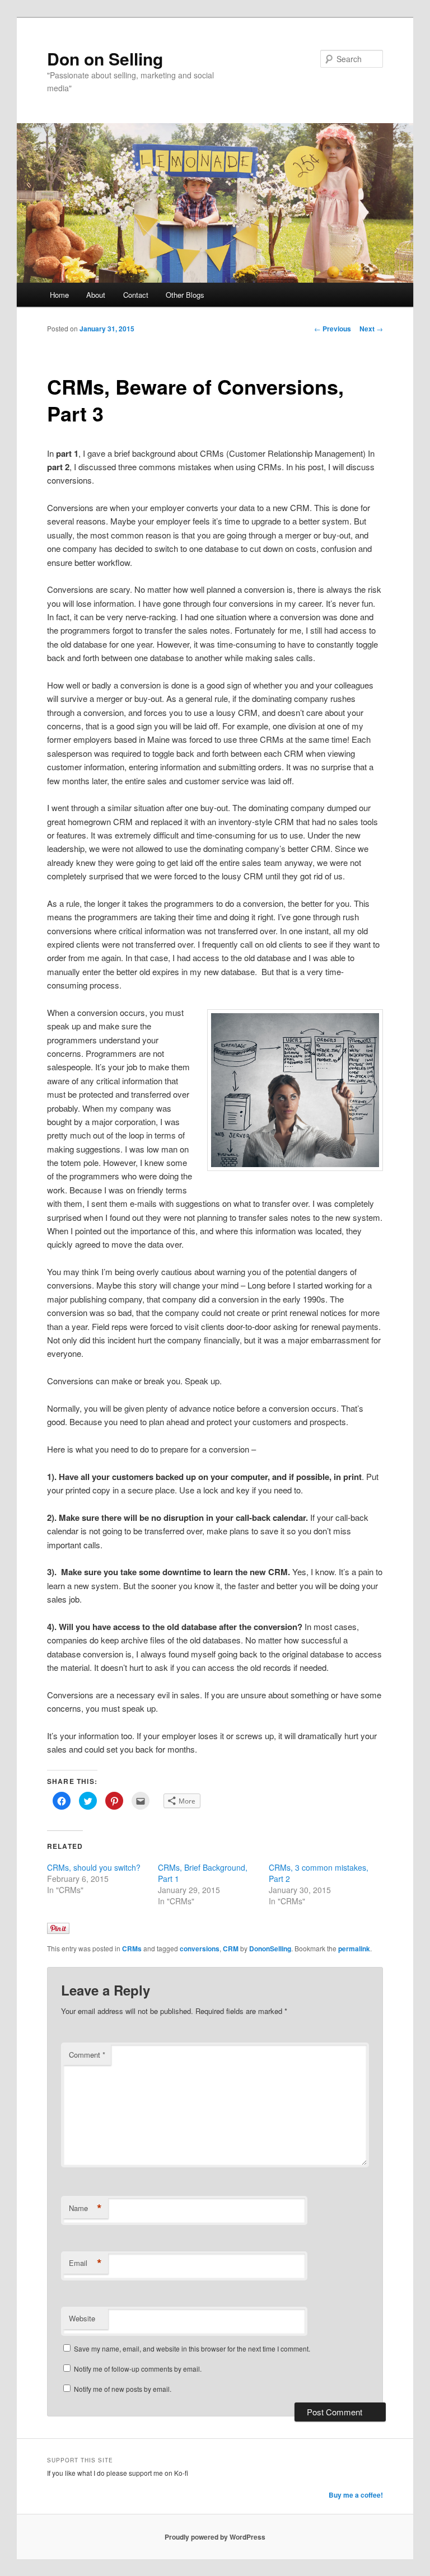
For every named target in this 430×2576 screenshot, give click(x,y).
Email (85, 2263)
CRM (231, 1949)
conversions (200, 1949)
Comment (87, 2055)
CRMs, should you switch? (94, 1867)
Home (59, 295)
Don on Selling (105, 58)
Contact (136, 295)
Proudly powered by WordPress (215, 2537)
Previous (333, 329)
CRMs (132, 1949)
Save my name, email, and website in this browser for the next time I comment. (192, 2348)
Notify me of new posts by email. (123, 2389)
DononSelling (270, 1949)
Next (371, 329)
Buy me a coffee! (356, 2495)
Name (85, 2208)
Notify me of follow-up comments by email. (138, 2369)
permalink (354, 1949)
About (96, 295)
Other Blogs (185, 295)
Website (82, 2318)
